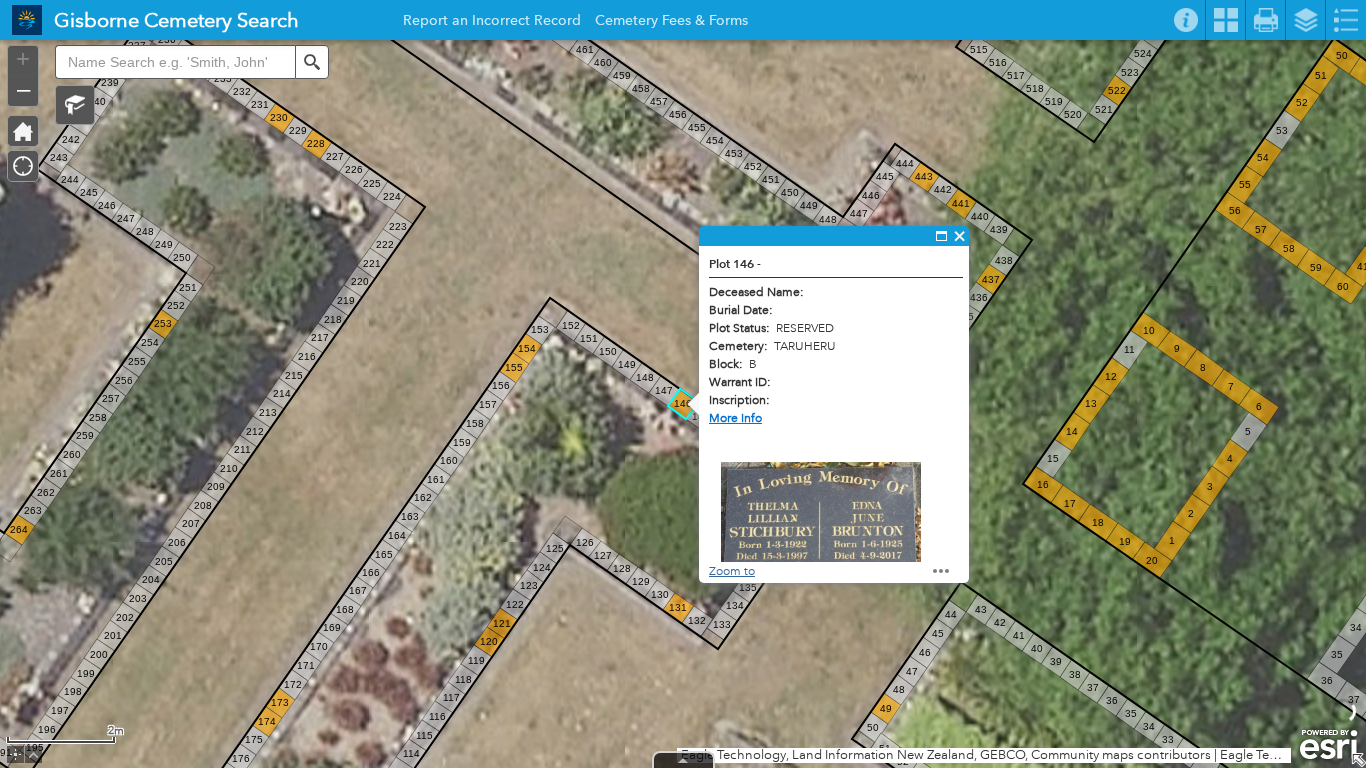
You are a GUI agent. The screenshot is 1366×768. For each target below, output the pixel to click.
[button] (75, 105)
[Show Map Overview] (1358, 760)
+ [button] (23, 59)
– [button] (23, 89)
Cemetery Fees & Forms (671, 23)
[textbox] (175, 62)
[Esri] (1328, 745)
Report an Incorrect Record (492, 23)
